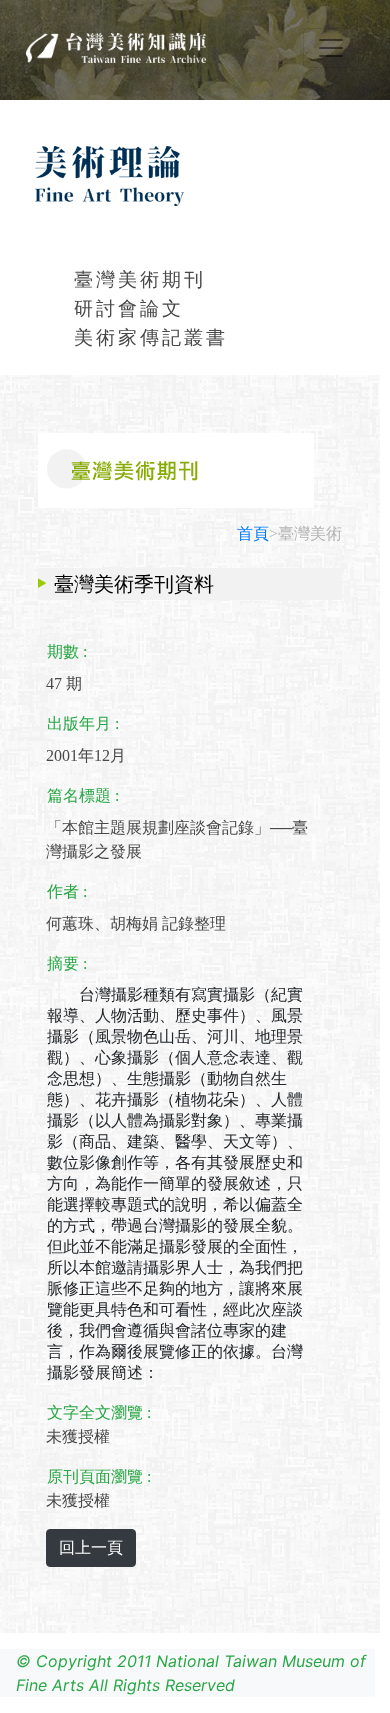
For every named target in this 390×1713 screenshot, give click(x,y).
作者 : (67, 891)
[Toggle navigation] (331, 48)
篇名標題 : (83, 795)
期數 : (67, 651)
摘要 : (67, 963)
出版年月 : (83, 723)
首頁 (253, 533)
